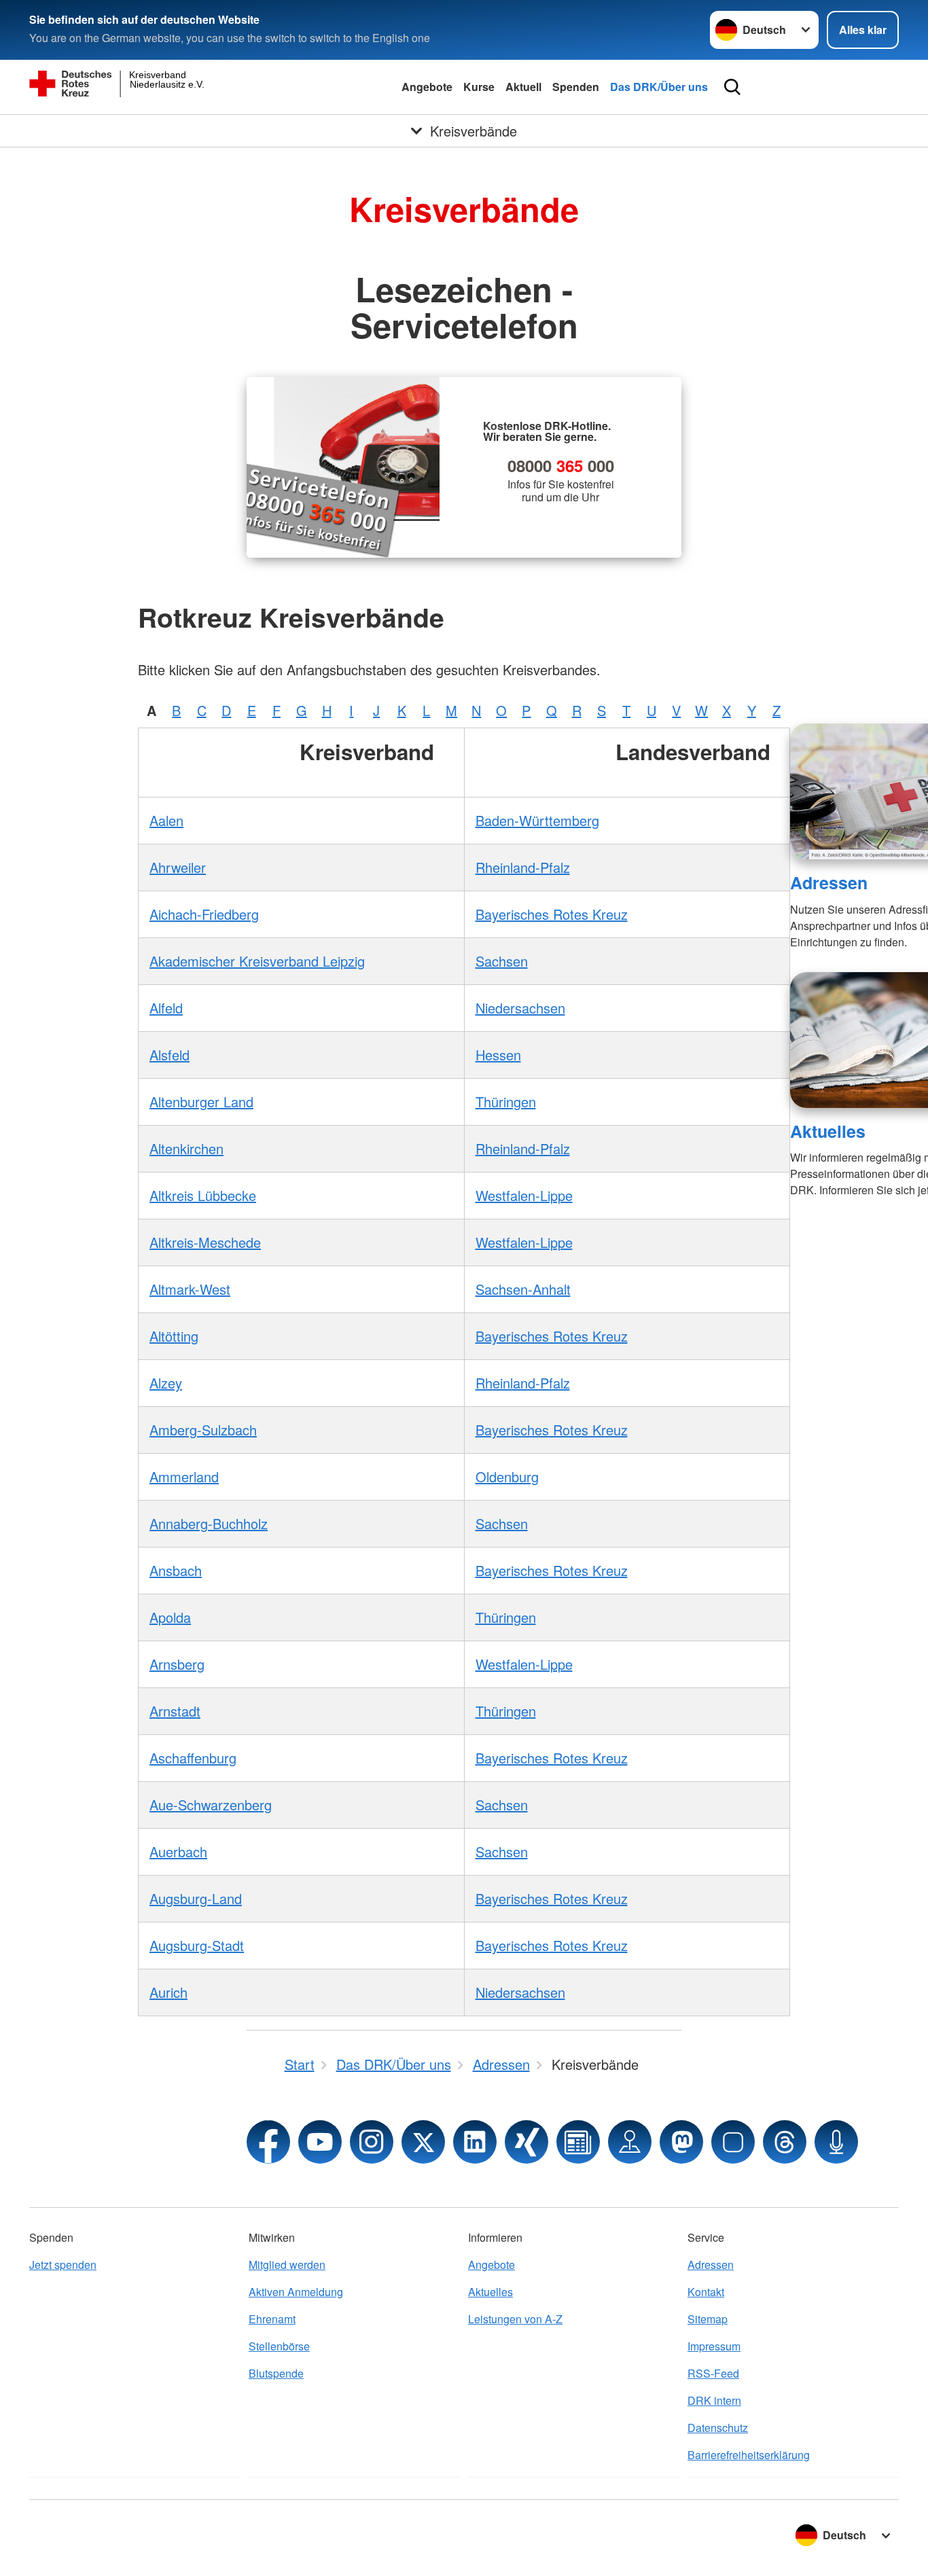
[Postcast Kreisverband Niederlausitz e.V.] (836, 2142)
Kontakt (706, 2292)
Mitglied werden (287, 2265)
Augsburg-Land (196, 1898)
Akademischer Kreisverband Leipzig (257, 961)
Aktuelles (828, 1131)
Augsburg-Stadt (197, 1945)
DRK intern (714, 2400)
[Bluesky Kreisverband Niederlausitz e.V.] (733, 2142)
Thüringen (506, 1102)
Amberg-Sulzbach (203, 1430)
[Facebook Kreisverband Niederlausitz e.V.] (268, 2142)
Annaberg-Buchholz (209, 1523)
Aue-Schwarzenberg (211, 1805)
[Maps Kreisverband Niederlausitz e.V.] (630, 2142)
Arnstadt (175, 1711)
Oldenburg (507, 1477)
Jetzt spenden (63, 2265)
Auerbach (178, 1851)
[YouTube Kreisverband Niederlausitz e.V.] (320, 2142)
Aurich (168, 1992)
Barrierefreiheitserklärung (749, 2455)
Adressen (829, 882)
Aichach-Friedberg (204, 914)
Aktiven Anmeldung (296, 2292)
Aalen (166, 820)
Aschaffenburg (193, 1758)
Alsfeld (169, 1055)
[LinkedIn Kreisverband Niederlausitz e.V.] (475, 2142)
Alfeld (166, 1008)
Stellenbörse (279, 2346)
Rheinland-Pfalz (523, 867)
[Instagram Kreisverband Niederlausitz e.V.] (372, 2142)
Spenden (576, 87)
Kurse (479, 87)
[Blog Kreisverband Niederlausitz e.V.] (578, 2142)
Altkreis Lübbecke (203, 1195)
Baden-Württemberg (537, 820)
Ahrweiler (178, 867)
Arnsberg (177, 1664)
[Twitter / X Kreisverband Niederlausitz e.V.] (423, 2142)
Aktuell (523, 87)
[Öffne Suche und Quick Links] (732, 87)
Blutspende (276, 2373)
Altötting (174, 1336)
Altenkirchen (186, 1148)
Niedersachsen (520, 1008)
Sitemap (708, 2319)
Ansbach (176, 1570)
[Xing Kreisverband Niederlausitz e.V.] (527, 2142)
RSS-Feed (713, 2373)
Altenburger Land (201, 1102)
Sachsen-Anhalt (523, 1289)
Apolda (170, 1617)
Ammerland (184, 1477)
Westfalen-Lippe (524, 1195)
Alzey (166, 1383)
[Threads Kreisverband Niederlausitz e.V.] (785, 2142)
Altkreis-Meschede (205, 1242)
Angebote (427, 87)
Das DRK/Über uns (659, 87)
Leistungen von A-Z (515, 2319)
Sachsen (502, 961)
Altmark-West (190, 1289)
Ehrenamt (272, 2319)
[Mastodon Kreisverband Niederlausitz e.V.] (681, 2142)
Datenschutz (718, 2428)
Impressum (714, 2346)
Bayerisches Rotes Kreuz (552, 914)
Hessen (498, 1055)
